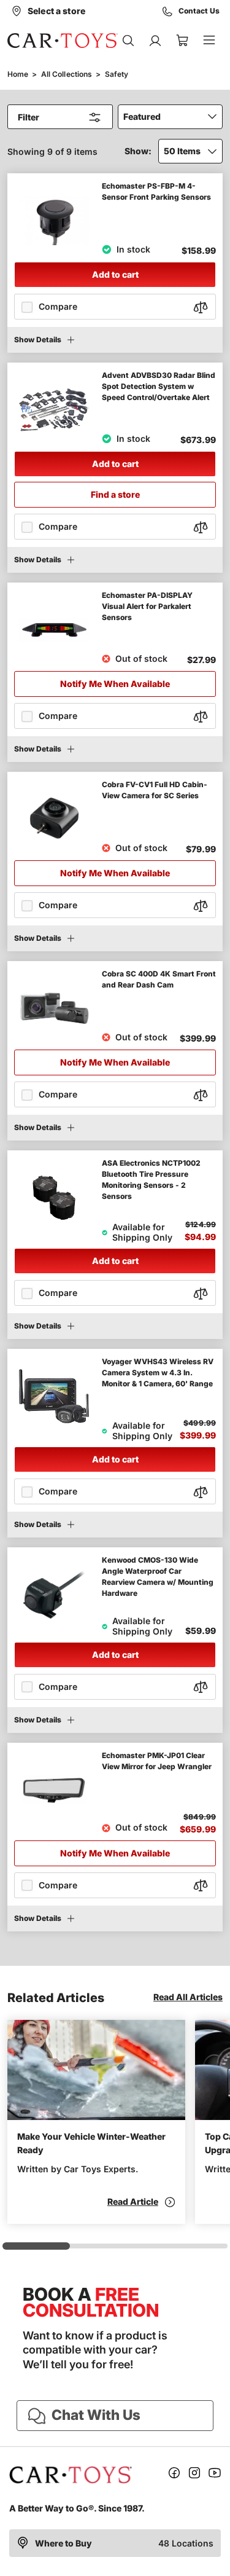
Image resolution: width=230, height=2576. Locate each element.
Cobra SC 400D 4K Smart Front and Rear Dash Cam (159, 979)
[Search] (128, 41)
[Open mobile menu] (209, 41)
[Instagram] (194, 2475)
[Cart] (182, 41)
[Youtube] (215, 2475)
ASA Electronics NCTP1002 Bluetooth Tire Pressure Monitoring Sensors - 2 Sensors (151, 1180)
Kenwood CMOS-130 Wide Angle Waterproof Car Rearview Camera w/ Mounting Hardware (158, 1577)
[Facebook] (174, 2475)
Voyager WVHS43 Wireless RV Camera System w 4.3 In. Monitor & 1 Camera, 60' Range (158, 1372)
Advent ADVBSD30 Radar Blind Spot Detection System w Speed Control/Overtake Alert (159, 386)
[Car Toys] (63, 41)
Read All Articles (188, 1997)
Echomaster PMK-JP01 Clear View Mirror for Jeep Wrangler (157, 1761)
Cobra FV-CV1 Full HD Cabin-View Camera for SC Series (155, 790)
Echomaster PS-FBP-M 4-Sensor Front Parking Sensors (156, 191)
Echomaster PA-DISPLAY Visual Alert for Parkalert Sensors (147, 606)
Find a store (115, 494)
